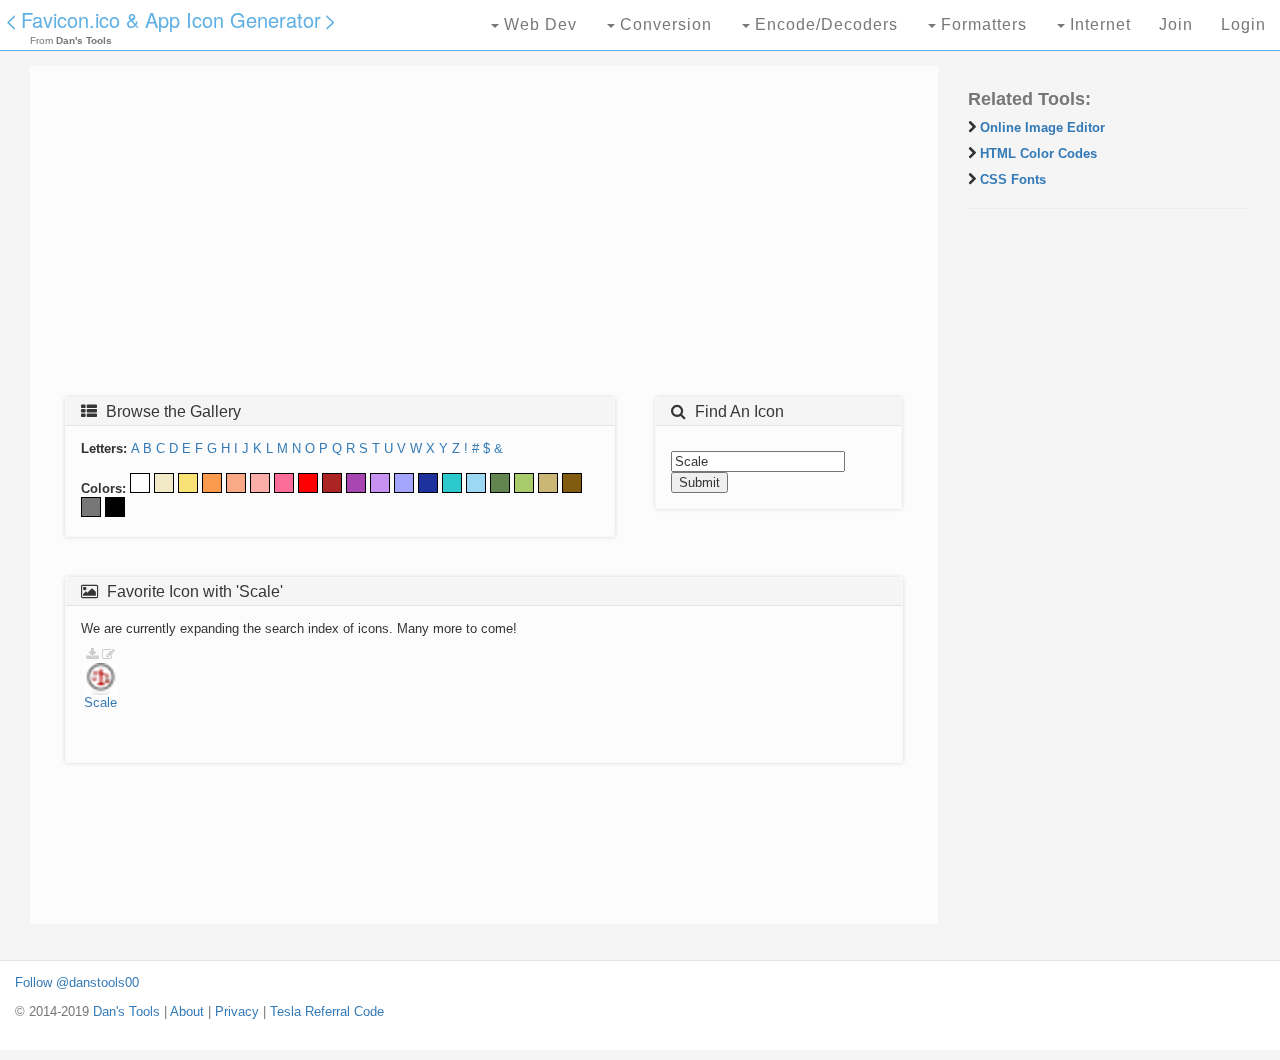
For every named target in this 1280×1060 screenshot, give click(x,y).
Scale (100, 702)
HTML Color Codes (1038, 153)
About (187, 1011)
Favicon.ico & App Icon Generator (171, 19)
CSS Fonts (1013, 179)
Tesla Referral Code (327, 1011)
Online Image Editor (1042, 127)
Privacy (237, 1011)
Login (1243, 24)
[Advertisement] (484, 237)
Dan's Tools (126, 1011)
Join (1176, 24)
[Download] (92, 654)
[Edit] (108, 654)
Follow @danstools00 (77, 982)
